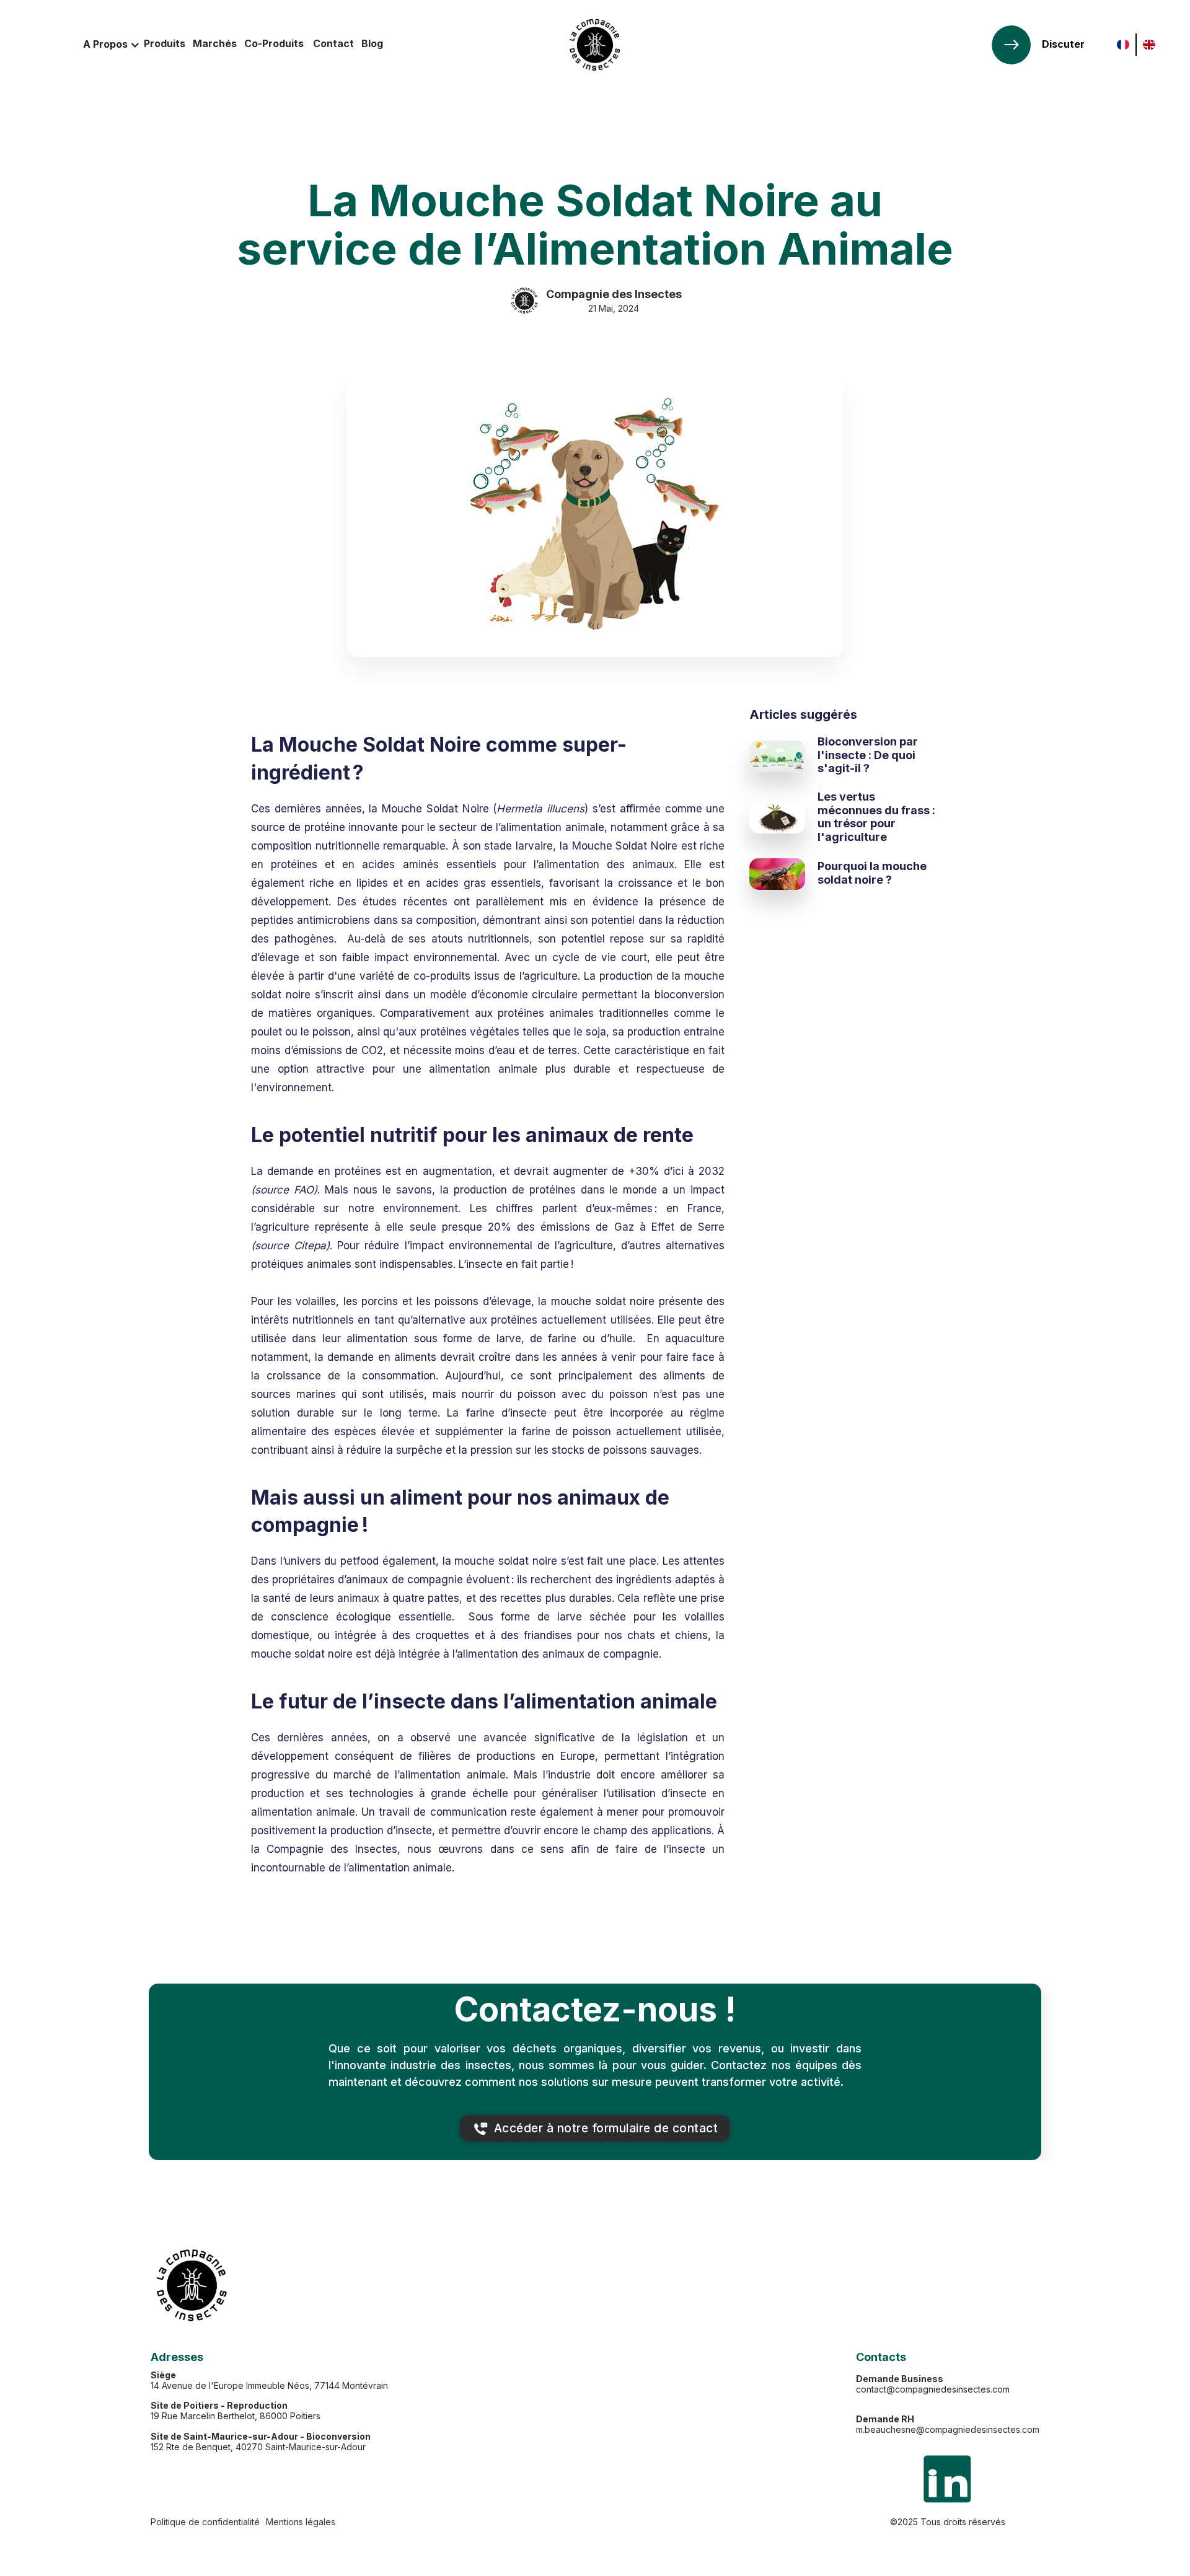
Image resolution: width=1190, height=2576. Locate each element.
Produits (165, 43)
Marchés (215, 43)
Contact (333, 43)
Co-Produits (274, 43)
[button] (112, 45)
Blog (372, 43)
